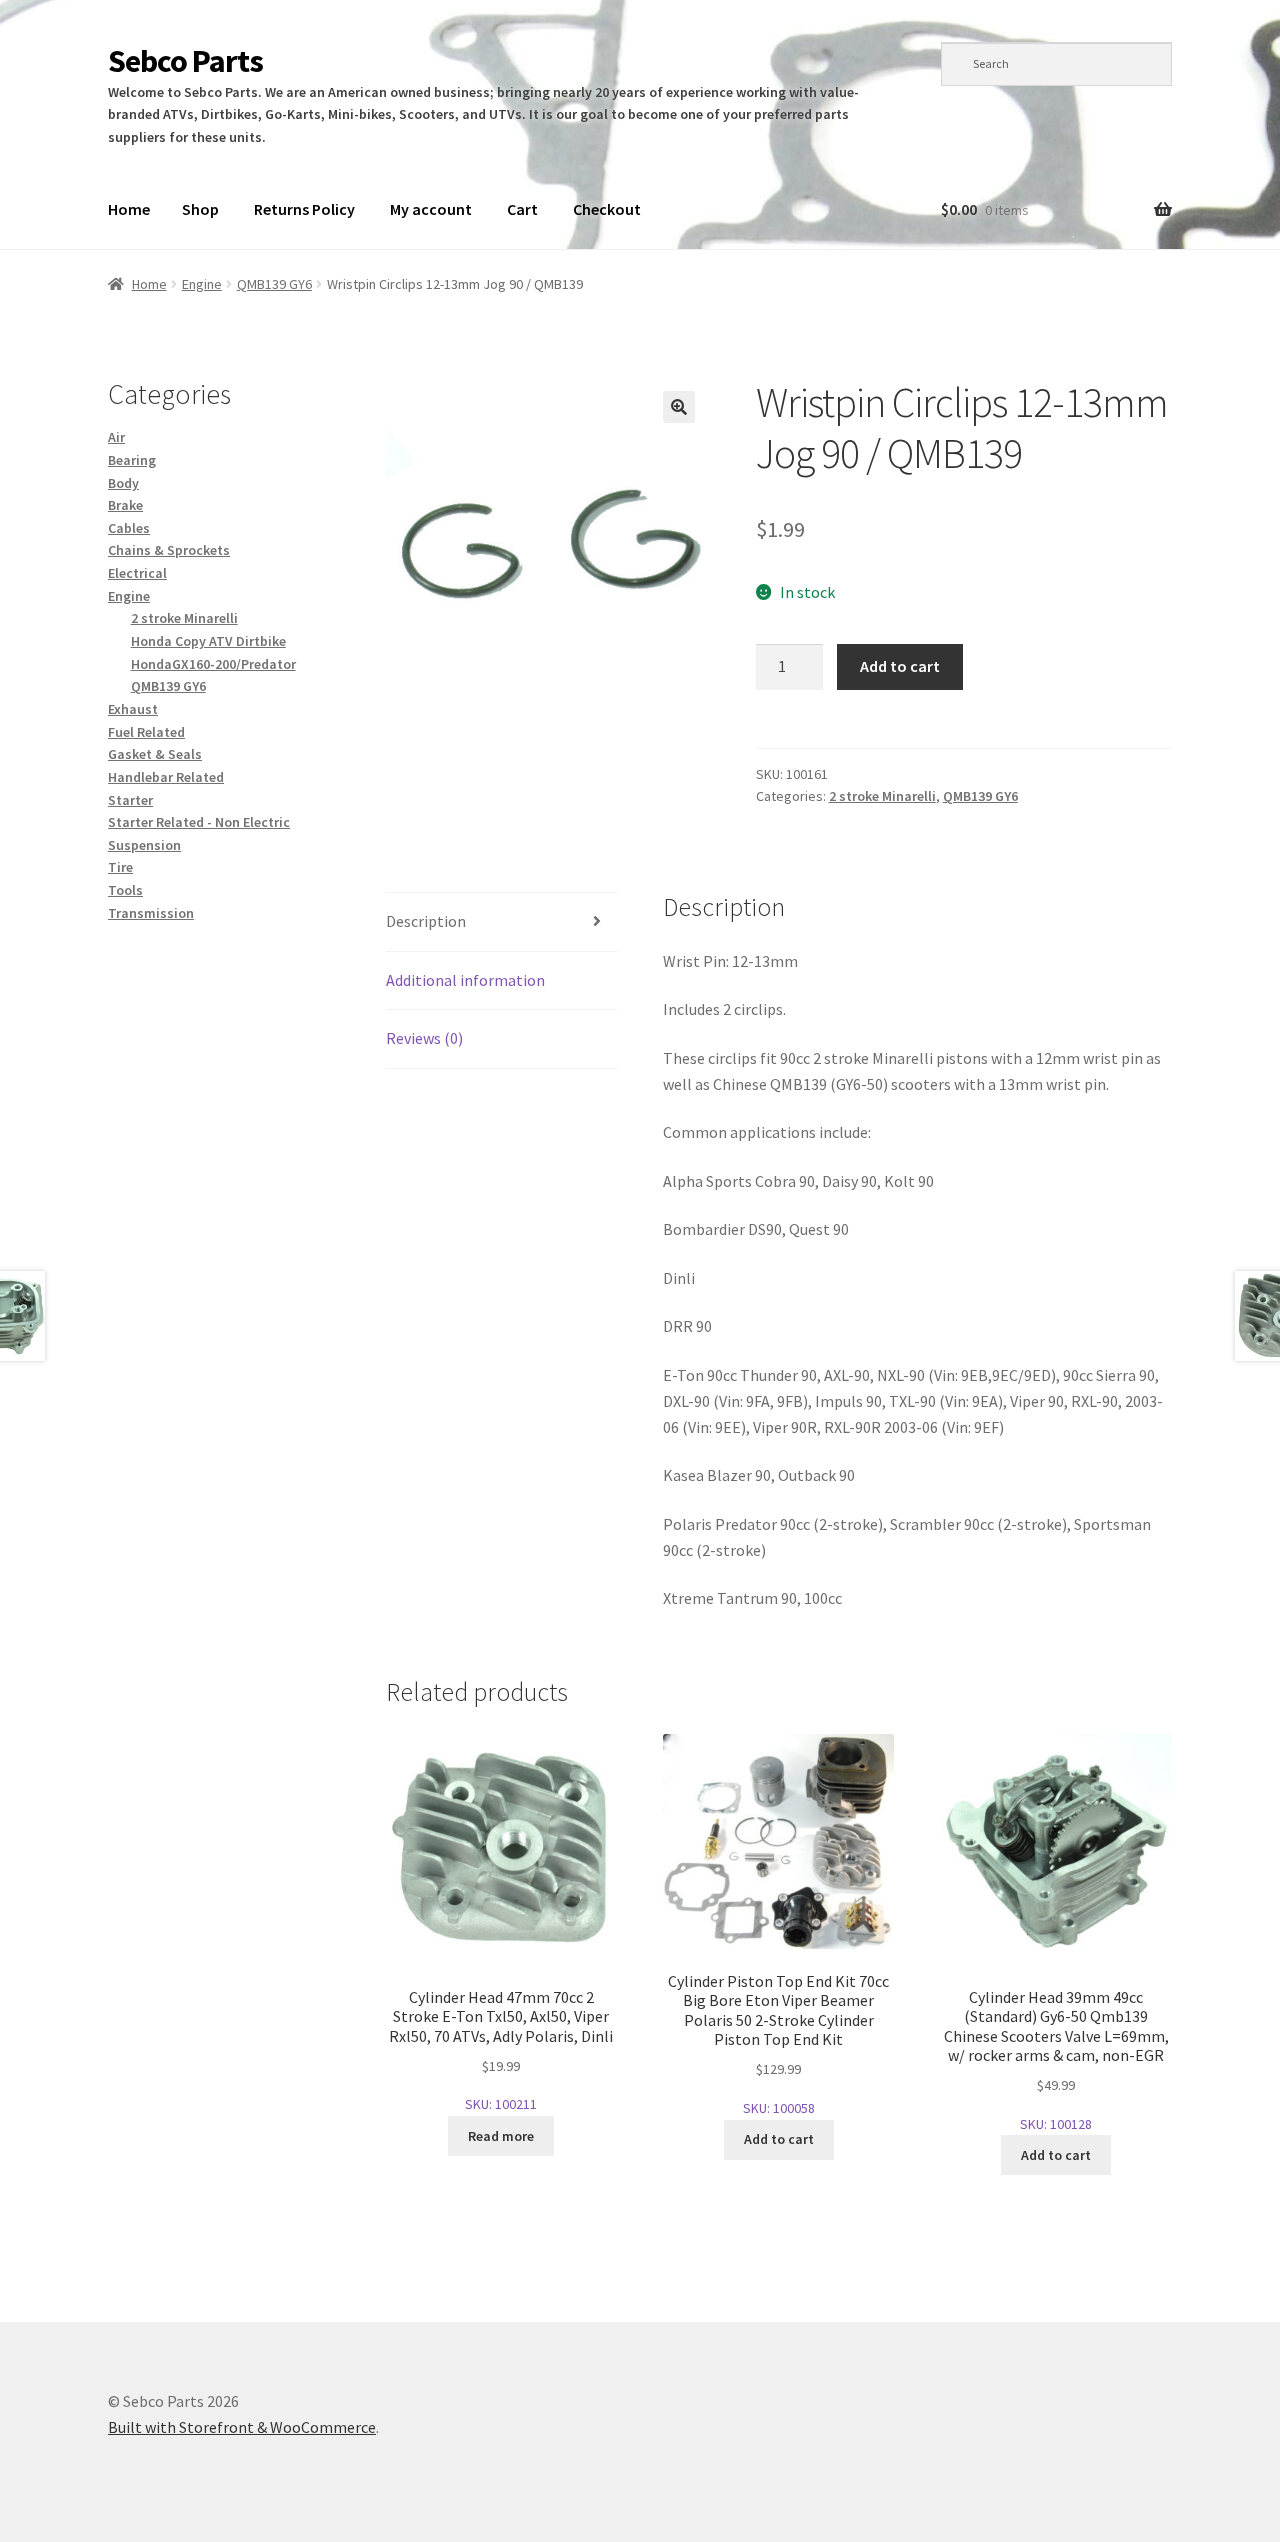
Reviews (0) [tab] (424, 1038)
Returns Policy (304, 209)
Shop (200, 209)
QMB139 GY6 (274, 284)
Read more (501, 2136)
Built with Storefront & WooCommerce (242, 2427)
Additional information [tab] (465, 980)
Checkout (607, 209)
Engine (202, 284)
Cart (522, 209)
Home (129, 209)
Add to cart (900, 666)
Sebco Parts (185, 61)
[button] (679, 407)
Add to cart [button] (779, 2139)
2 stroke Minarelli (882, 796)
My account (431, 209)
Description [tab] (426, 921)
